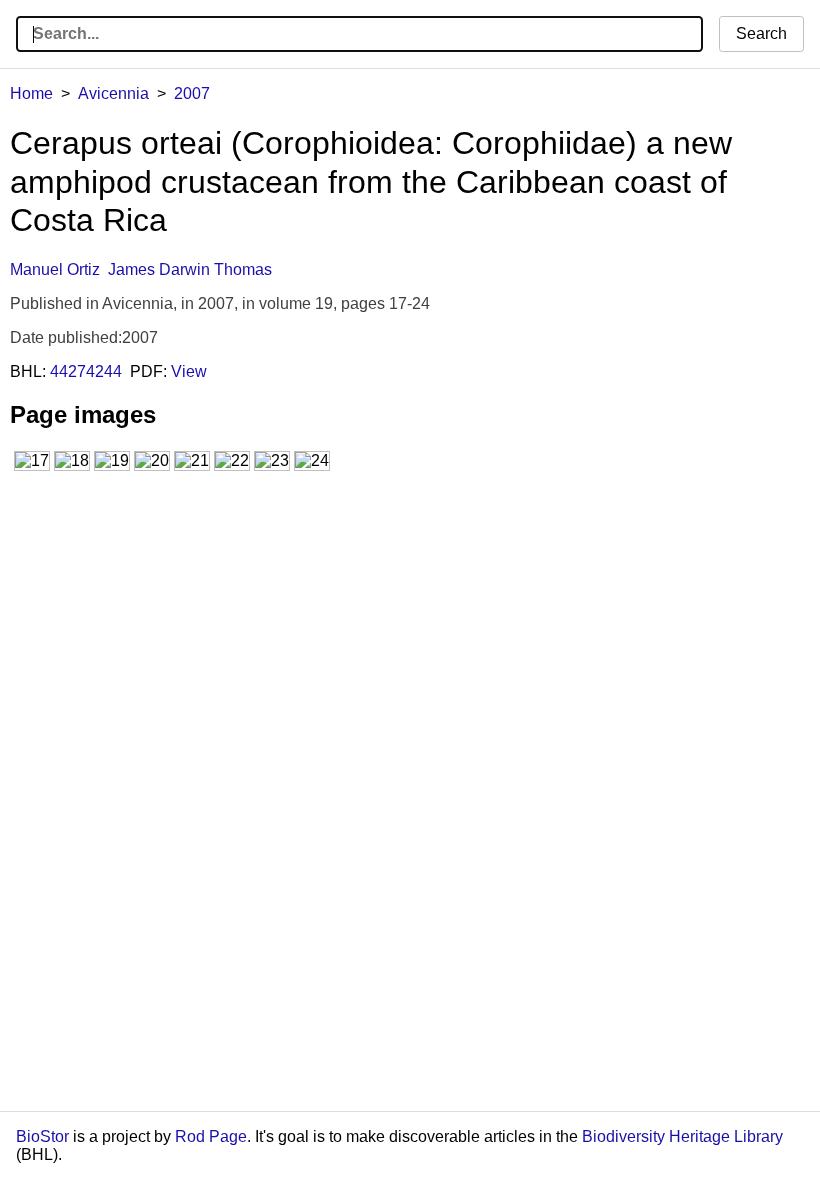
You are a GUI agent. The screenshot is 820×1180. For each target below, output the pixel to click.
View (189, 371)
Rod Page (211, 1136)
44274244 (86, 371)
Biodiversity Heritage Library (682, 1136)
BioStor (42, 1136)
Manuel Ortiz (55, 269)
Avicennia (113, 93)
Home (31, 93)
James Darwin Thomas (190, 269)
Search (761, 33)
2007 (192, 93)
